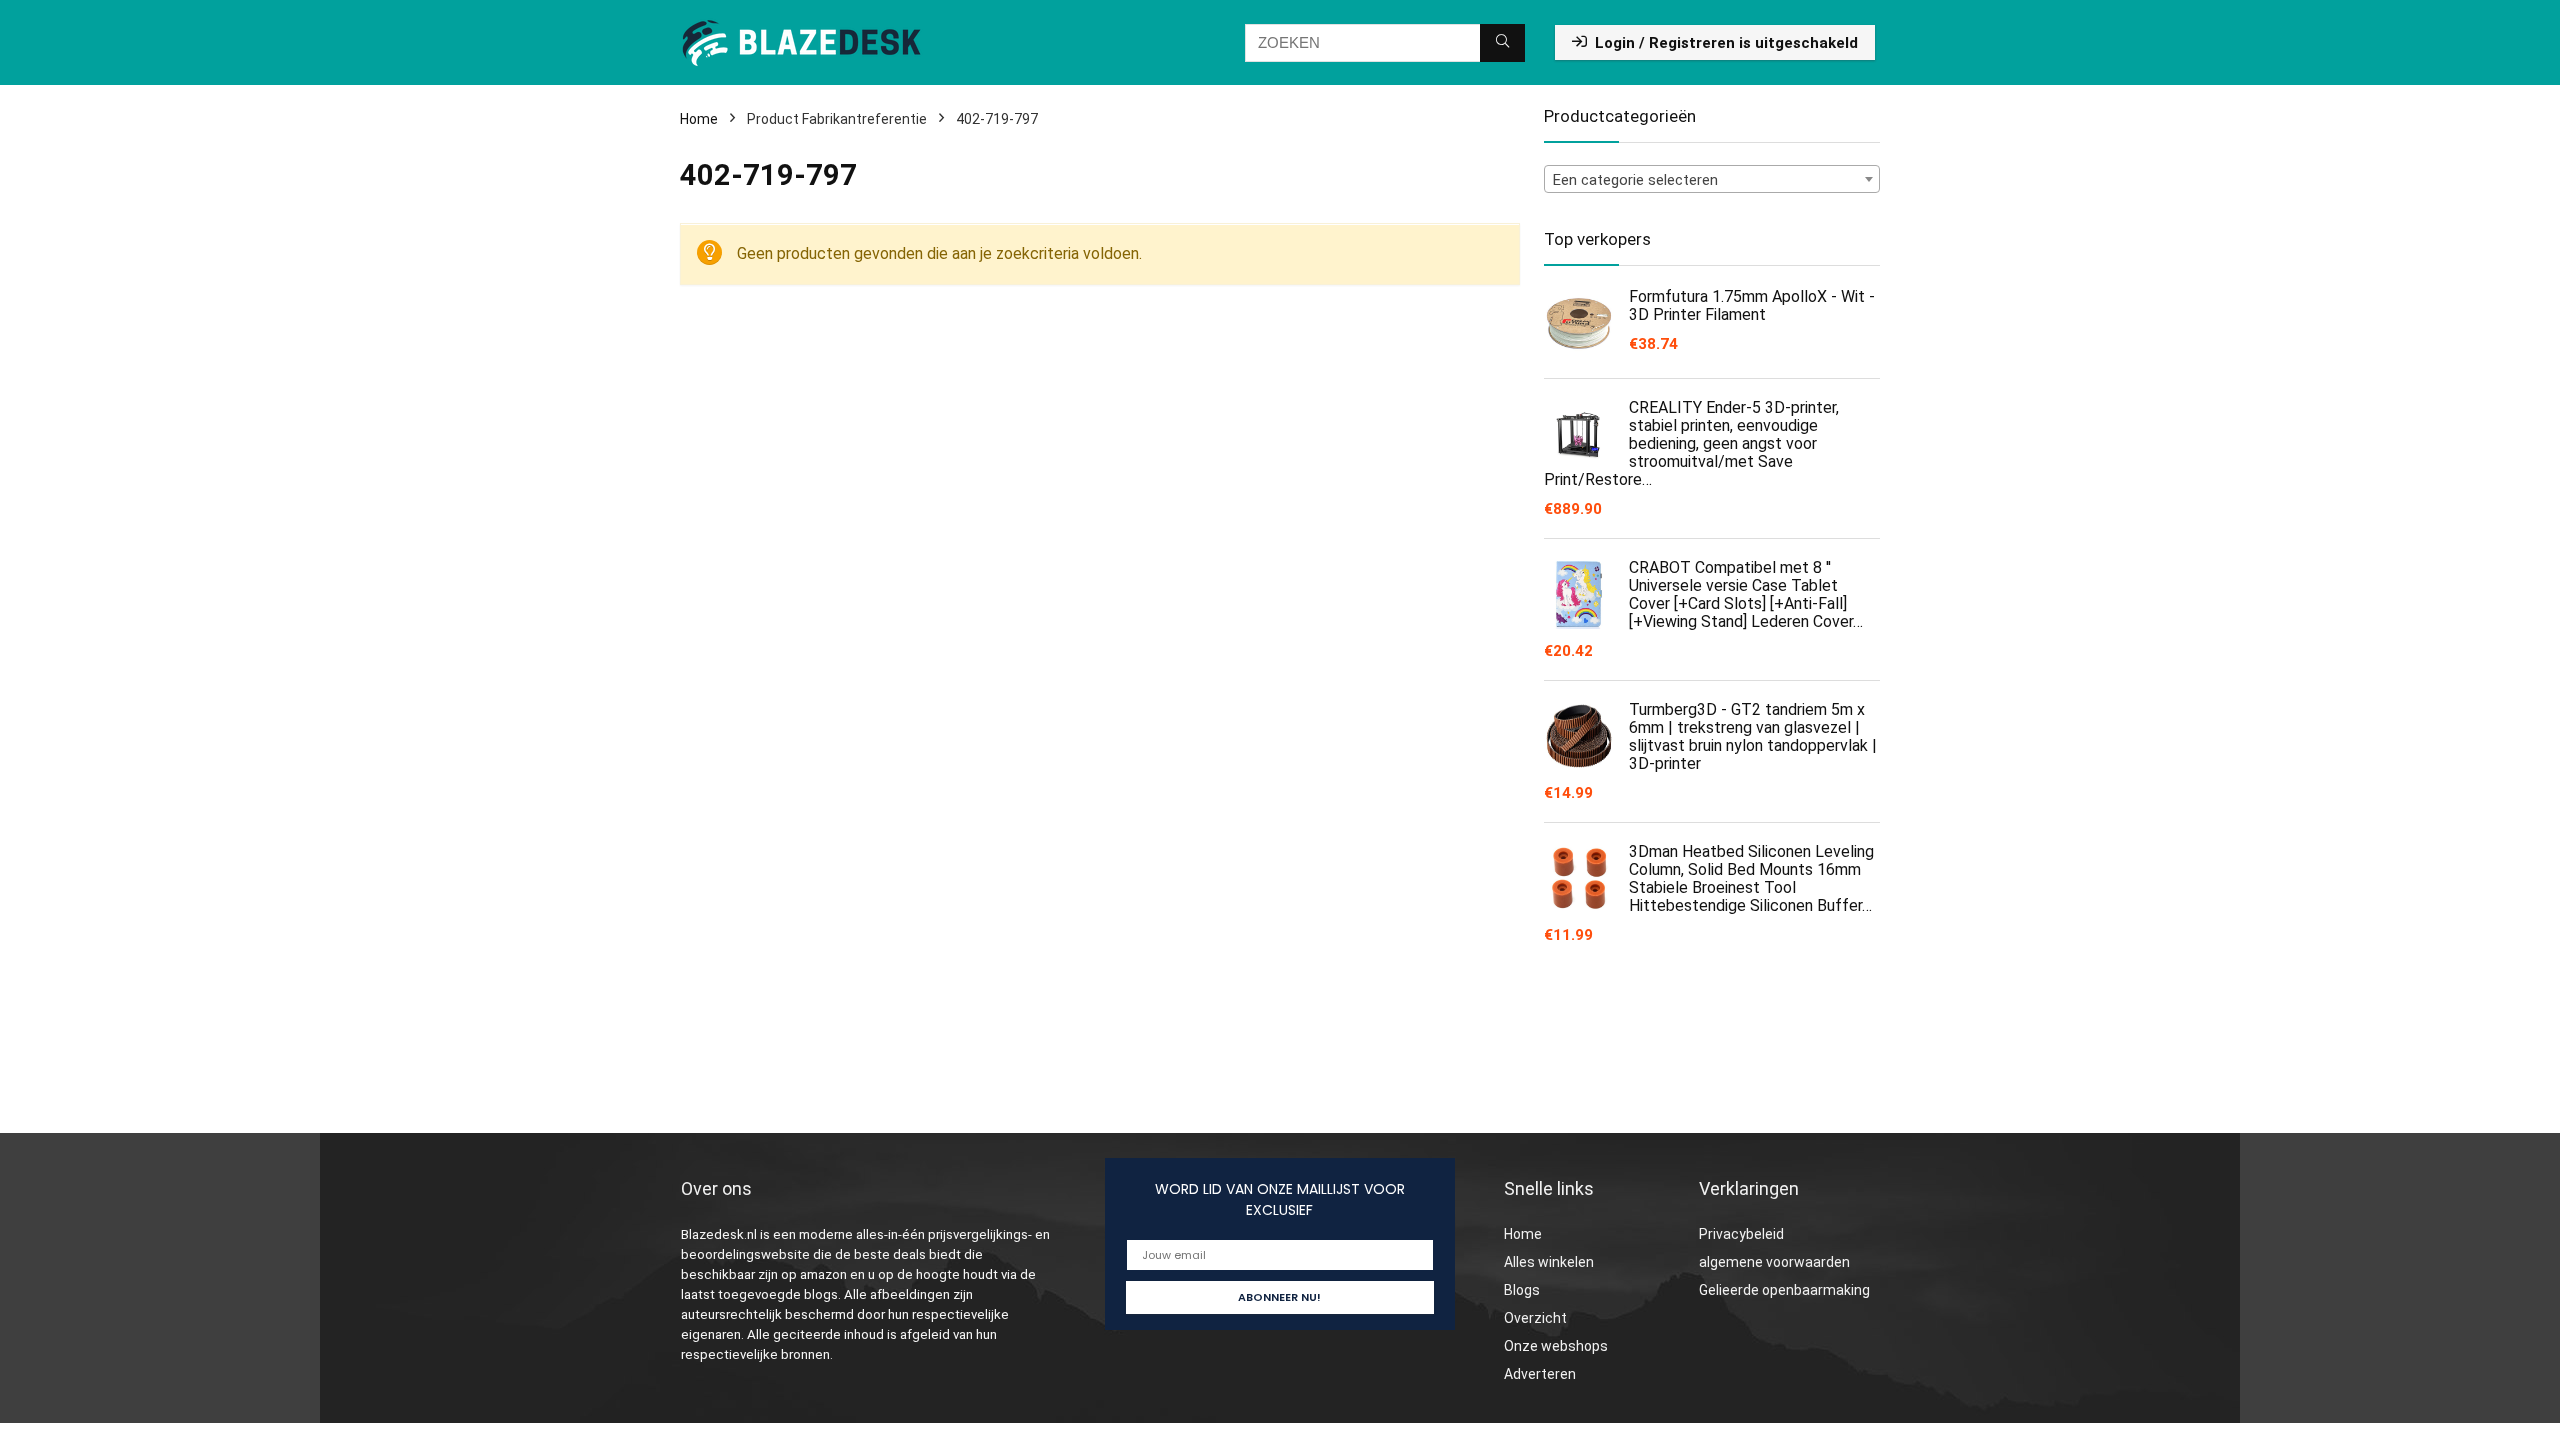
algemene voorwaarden (1774, 1262)
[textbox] (1712, 180)
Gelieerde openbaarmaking (1784, 1290)
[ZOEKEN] (1502, 43)
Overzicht (1535, 1318)
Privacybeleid (1741, 1234)
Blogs (1522, 1290)
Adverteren (1540, 1374)
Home (699, 119)
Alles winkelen (1549, 1262)
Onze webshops (1556, 1346)
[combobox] (1712, 179)
